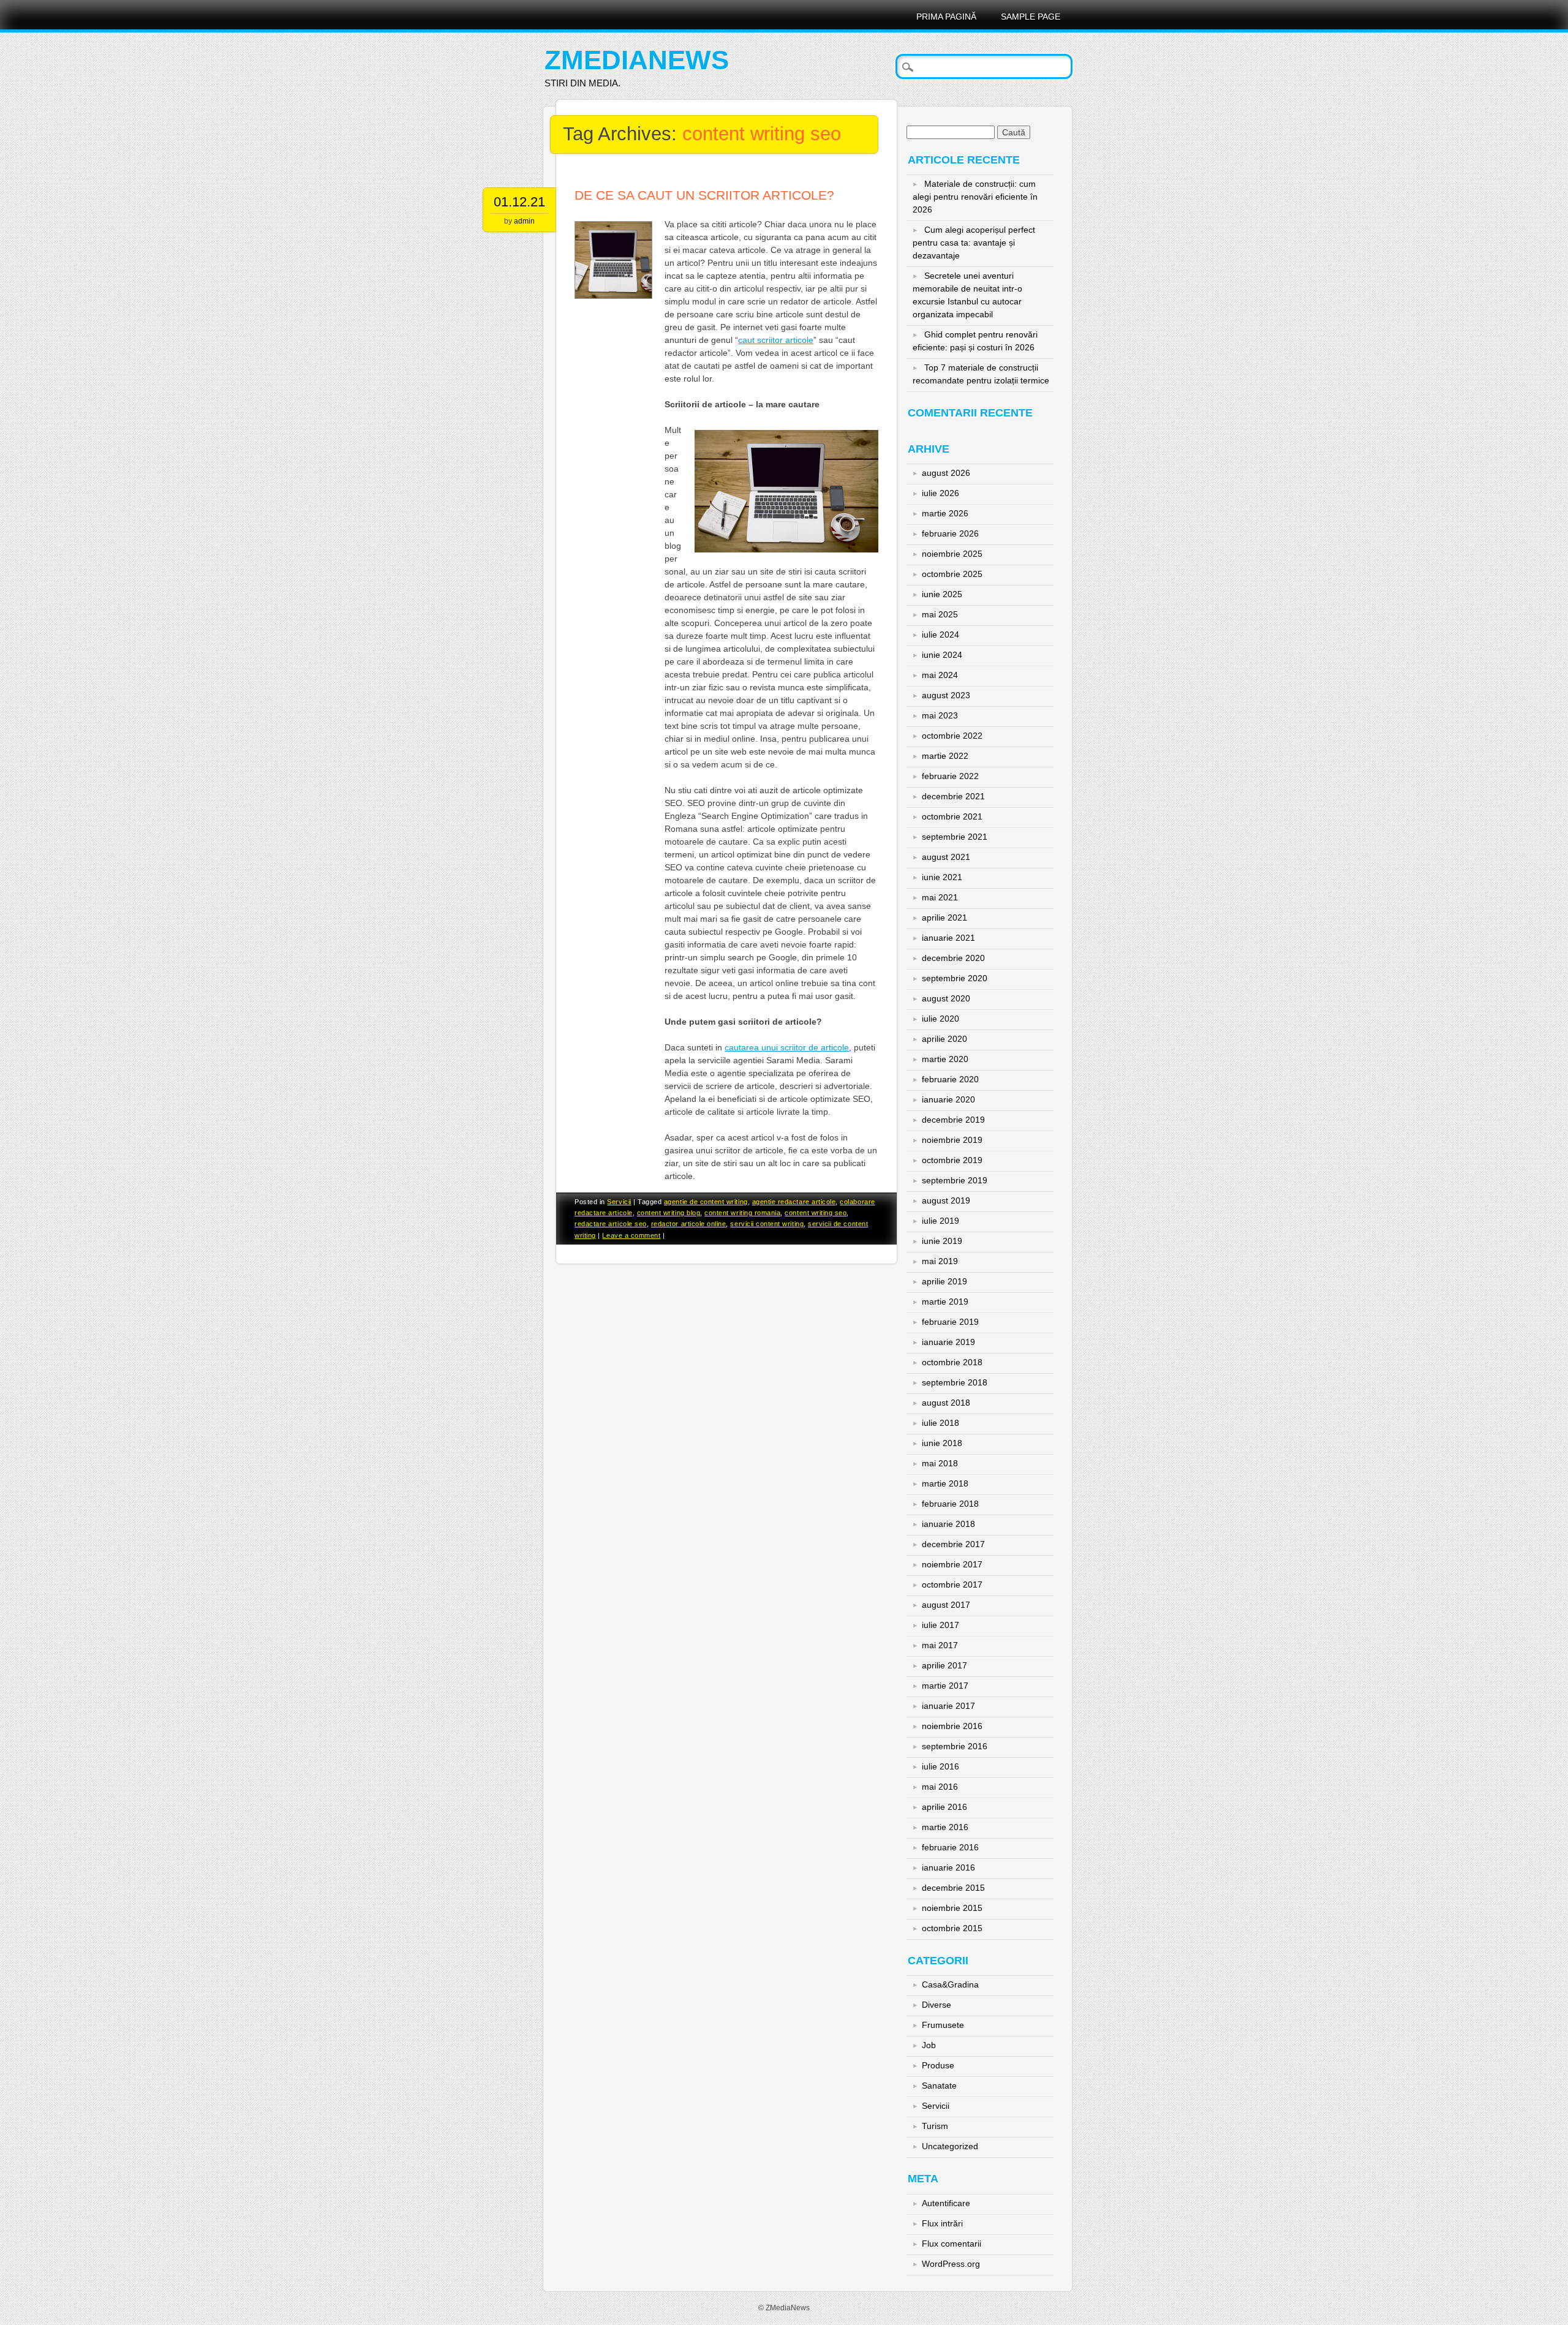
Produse (938, 2065)
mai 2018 (940, 1463)
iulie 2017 (940, 1625)
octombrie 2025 (952, 574)
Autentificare (946, 2203)
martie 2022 (945, 756)
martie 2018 (945, 1483)
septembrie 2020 (955, 978)
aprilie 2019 (944, 1281)
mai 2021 (940, 897)
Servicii (619, 1202)
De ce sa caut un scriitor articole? (704, 195)
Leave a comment (631, 1235)
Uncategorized (950, 2146)
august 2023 (946, 695)
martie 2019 (945, 1302)
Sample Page (1031, 17)
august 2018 (946, 1403)
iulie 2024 (940, 635)
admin (524, 221)
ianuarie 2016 (948, 1867)
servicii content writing (767, 1224)
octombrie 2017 (952, 1585)
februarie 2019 (950, 1322)
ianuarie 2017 (948, 1706)
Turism (935, 2126)
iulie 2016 (940, 1766)
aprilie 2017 (944, 1665)
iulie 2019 (940, 1221)
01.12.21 (519, 202)
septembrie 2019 (955, 1180)
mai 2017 (940, 1645)
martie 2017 (945, 1686)
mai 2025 (940, 614)
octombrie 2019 (952, 1160)
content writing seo (816, 1213)
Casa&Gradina (950, 1984)
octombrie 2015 (952, 1928)
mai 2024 (940, 675)
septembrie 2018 (955, 1382)
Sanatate (939, 2086)
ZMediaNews (637, 60)
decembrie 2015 (953, 1888)
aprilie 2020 (944, 1039)
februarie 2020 (950, 1079)
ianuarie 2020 (948, 1099)
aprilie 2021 (944, 918)
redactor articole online (689, 1224)
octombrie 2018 (952, 1362)
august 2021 (946, 857)
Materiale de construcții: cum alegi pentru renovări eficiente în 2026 (975, 197)
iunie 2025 (942, 594)
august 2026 (946, 473)
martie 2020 (945, 1059)
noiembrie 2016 (952, 1726)
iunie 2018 (942, 1443)
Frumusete (943, 2025)
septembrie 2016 (955, 1746)
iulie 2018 (940, 1423)
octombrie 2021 (952, 816)
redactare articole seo (611, 1224)
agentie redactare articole (794, 1202)
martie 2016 (945, 1827)
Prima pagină (946, 17)
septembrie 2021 (955, 837)
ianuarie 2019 (948, 1342)
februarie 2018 (950, 1504)
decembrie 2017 (953, 1544)
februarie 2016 (950, 1847)
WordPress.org (951, 2264)
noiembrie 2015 (952, 1908)
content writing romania (742, 1213)
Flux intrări (942, 2223)
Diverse (937, 2005)
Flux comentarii (952, 2244)
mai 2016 (940, 1787)
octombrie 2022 (952, 736)
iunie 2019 (942, 1241)
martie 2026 (945, 513)
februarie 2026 (950, 533)
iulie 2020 (940, 1019)
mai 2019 (940, 1261)
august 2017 (946, 1605)
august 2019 (946, 1200)
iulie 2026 (940, 493)
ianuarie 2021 (948, 938)
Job (929, 2045)
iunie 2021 (942, 877)
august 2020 (946, 998)
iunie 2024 (942, 655)
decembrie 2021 (953, 796)
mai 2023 (940, 715)
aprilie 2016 (944, 1807)
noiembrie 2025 (952, 554)
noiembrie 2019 (952, 1140)
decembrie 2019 (953, 1120)
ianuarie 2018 (948, 1524)
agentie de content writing (706, 1202)
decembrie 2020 (953, 958)
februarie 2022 (950, 776)
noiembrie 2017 (952, 1564)
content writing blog (669, 1213)
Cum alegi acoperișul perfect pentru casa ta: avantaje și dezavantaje (974, 243)
